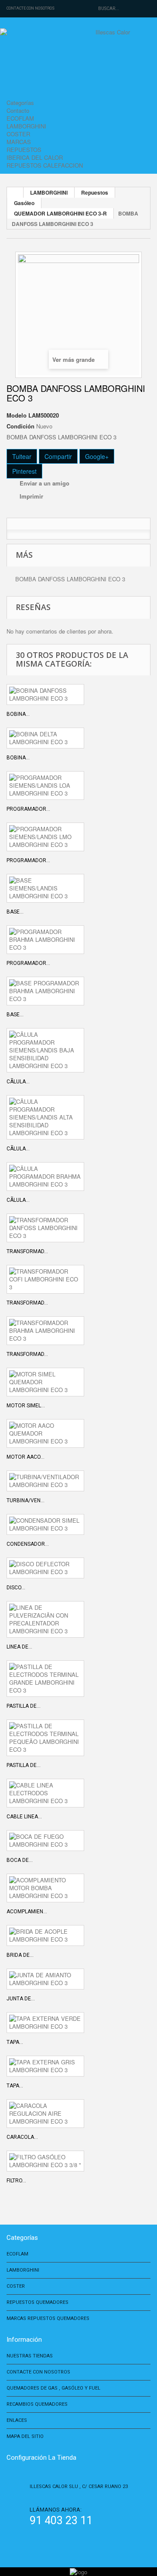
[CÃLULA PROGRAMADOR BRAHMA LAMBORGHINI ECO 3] (45, 1177)
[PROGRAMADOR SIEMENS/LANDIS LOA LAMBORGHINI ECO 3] (45, 786)
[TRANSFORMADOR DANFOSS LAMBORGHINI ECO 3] (45, 1228)
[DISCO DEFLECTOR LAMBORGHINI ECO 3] (45, 1568)
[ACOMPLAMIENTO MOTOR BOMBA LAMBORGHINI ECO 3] (45, 1888)
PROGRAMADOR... (28, 809)
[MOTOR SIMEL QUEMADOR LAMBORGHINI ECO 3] (45, 1382)
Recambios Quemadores (37, 2404)
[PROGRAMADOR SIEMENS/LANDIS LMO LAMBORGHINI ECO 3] (45, 837)
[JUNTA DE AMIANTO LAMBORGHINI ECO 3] (45, 1979)
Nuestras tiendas (30, 2356)
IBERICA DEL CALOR (35, 157)
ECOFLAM (20, 118)
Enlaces (17, 2420)
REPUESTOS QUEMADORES (38, 2302)
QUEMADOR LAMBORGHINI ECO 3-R (60, 213)
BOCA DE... (20, 1860)
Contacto (18, 110)
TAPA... (15, 2042)
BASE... (15, 912)
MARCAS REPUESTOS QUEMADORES (48, 2318)
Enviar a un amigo (44, 483)
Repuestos (95, 192)
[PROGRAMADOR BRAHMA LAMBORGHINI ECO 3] (45, 940)
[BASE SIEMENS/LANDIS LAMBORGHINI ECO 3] (45, 888)
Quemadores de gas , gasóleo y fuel (53, 2388)
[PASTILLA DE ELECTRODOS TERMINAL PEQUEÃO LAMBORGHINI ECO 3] (45, 1738)
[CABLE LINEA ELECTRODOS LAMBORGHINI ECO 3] (45, 1793)
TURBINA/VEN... (26, 1500)
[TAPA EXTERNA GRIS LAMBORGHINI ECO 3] (45, 2066)
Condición (20, 426)
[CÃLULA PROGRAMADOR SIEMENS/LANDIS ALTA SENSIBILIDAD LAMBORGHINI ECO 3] (45, 1117)
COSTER (18, 134)
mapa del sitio (25, 2436)
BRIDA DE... (20, 1955)
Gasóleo (24, 203)
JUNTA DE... (21, 1999)
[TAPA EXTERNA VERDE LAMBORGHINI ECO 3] (45, 2023)
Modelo (17, 415)
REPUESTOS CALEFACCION (45, 165)
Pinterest (24, 471)
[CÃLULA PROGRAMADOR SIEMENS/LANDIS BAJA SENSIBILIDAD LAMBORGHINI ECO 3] (45, 1050)
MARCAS (19, 142)
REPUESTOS (24, 150)
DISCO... (16, 1588)
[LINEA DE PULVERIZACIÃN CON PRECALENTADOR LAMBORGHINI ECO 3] (45, 1619)
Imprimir (31, 496)
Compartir (58, 456)
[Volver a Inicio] (15, 192)
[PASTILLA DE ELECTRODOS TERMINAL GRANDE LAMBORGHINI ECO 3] (45, 1679)
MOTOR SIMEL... (26, 1406)
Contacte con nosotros (31, 8)
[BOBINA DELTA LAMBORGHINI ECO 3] (45, 738)
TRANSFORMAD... (27, 1251)
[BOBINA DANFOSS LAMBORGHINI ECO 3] (45, 695)
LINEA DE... (19, 1647)
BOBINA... (18, 714)
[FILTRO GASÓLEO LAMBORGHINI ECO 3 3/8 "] (45, 2161)
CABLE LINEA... (24, 1817)
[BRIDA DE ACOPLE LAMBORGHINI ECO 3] (45, 1935)
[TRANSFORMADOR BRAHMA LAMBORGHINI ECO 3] (45, 1331)
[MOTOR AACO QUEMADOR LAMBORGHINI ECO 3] (45, 1433)
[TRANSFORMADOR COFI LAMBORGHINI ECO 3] (45, 1279)
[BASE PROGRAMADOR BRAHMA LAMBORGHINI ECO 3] (45, 991)
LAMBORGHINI (26, 126)
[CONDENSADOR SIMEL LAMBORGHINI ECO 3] (45, 1524)
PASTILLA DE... (24, 1706)
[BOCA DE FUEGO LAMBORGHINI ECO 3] (45, 1841)
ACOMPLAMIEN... (27, 1912)
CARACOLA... (22, 2137)
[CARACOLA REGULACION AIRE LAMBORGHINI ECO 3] (45, 2114)
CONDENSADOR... (28, 1544)
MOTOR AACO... (26, 1457)
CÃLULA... (18, 1082)
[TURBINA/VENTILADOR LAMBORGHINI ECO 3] (45, 1481)
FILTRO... (16, 2181)
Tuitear (22, 456)
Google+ (97, 456)
